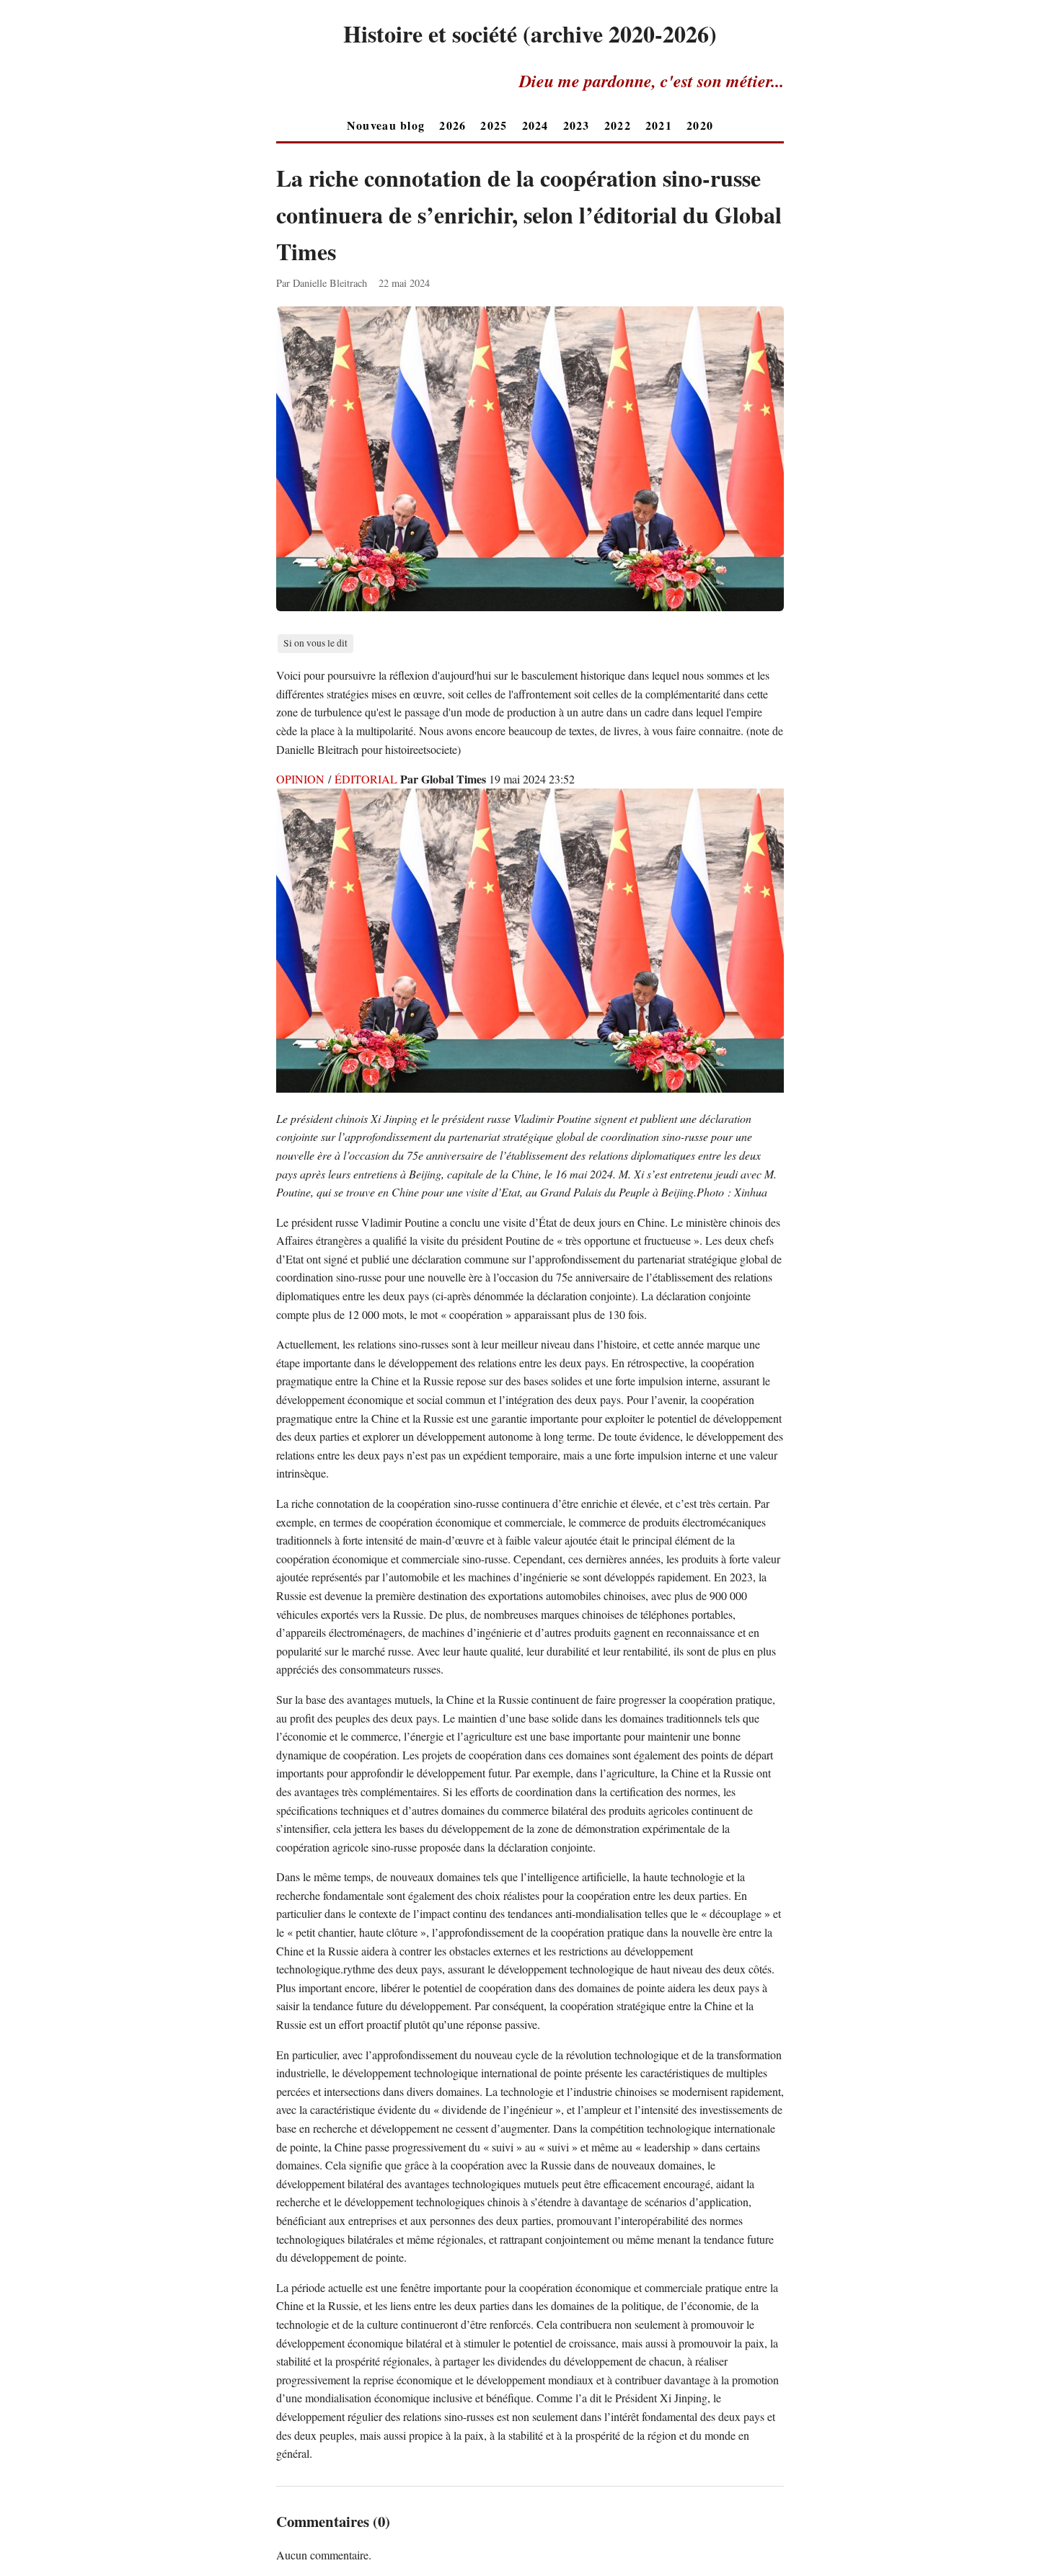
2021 (659, 125)
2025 (494, 125)
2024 (535, 125)
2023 (577, 125)
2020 (700, 125)
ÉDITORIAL (366, 779)
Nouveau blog (386, 125)
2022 (618, 125)
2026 (452, 125)
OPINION (300, 779)
